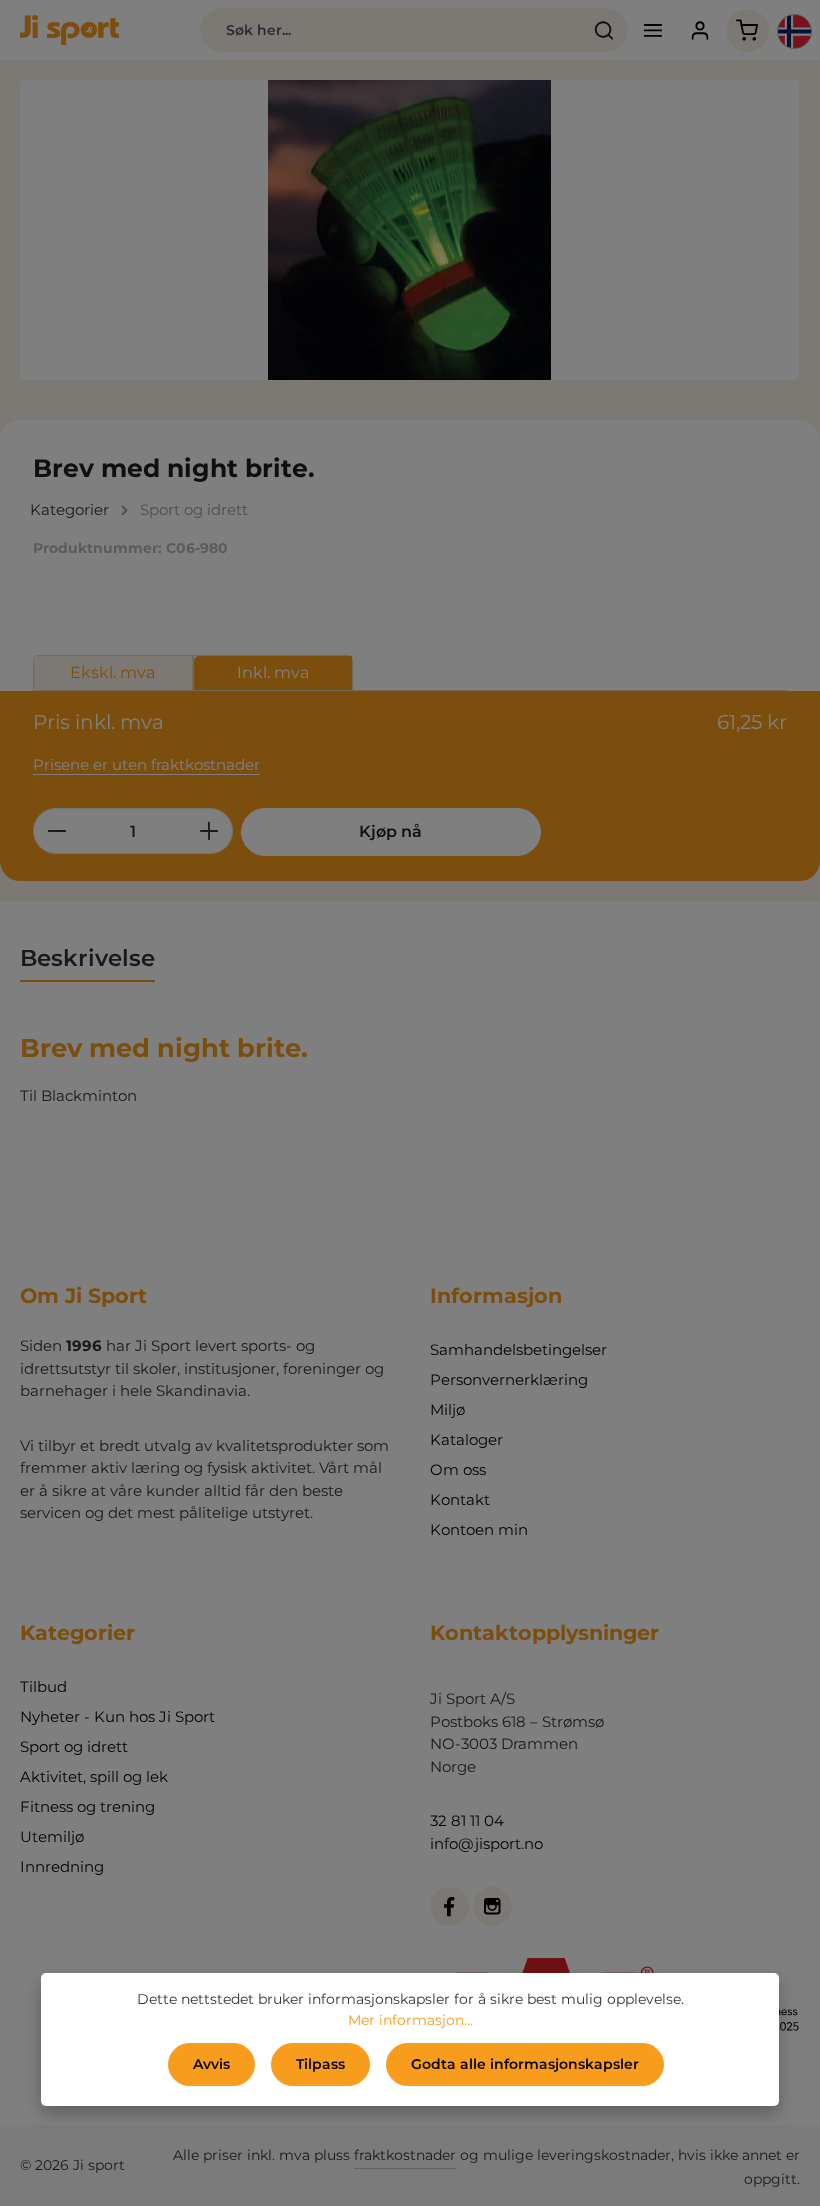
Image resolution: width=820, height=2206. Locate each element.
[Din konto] (700, 30)
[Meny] (653, 30)
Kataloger (466, 1439)
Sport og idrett (74, 1746)
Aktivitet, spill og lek (94, 1776)
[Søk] (604, 30)
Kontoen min (479, 1529)
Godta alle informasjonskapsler (525, 2064)
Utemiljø (52, 1836)
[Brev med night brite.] (409, 230)
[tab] (87, 959)
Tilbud (43, 1686)
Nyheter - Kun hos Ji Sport (117, 1716)
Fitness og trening (87, 1806)
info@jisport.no (486, 1843)
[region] (410, 230)
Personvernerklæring (509, 1379)
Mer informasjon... (410, 2020)
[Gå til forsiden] (69, 30)
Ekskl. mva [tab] (112, 672)
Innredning (62, 1866)
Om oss (458, 1469)
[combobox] (390, 30)
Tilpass (320, 2064)
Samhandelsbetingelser (518, 1349)
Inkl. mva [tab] (273, 672)
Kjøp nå (390, 831)
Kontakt (460, 1499)
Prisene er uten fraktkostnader (146, 764)
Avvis (211, 2064)
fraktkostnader (405, 2155)
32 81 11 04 (467, 1820)
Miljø (447, 1409)
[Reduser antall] (56, 831)
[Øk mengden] (209, 831)
